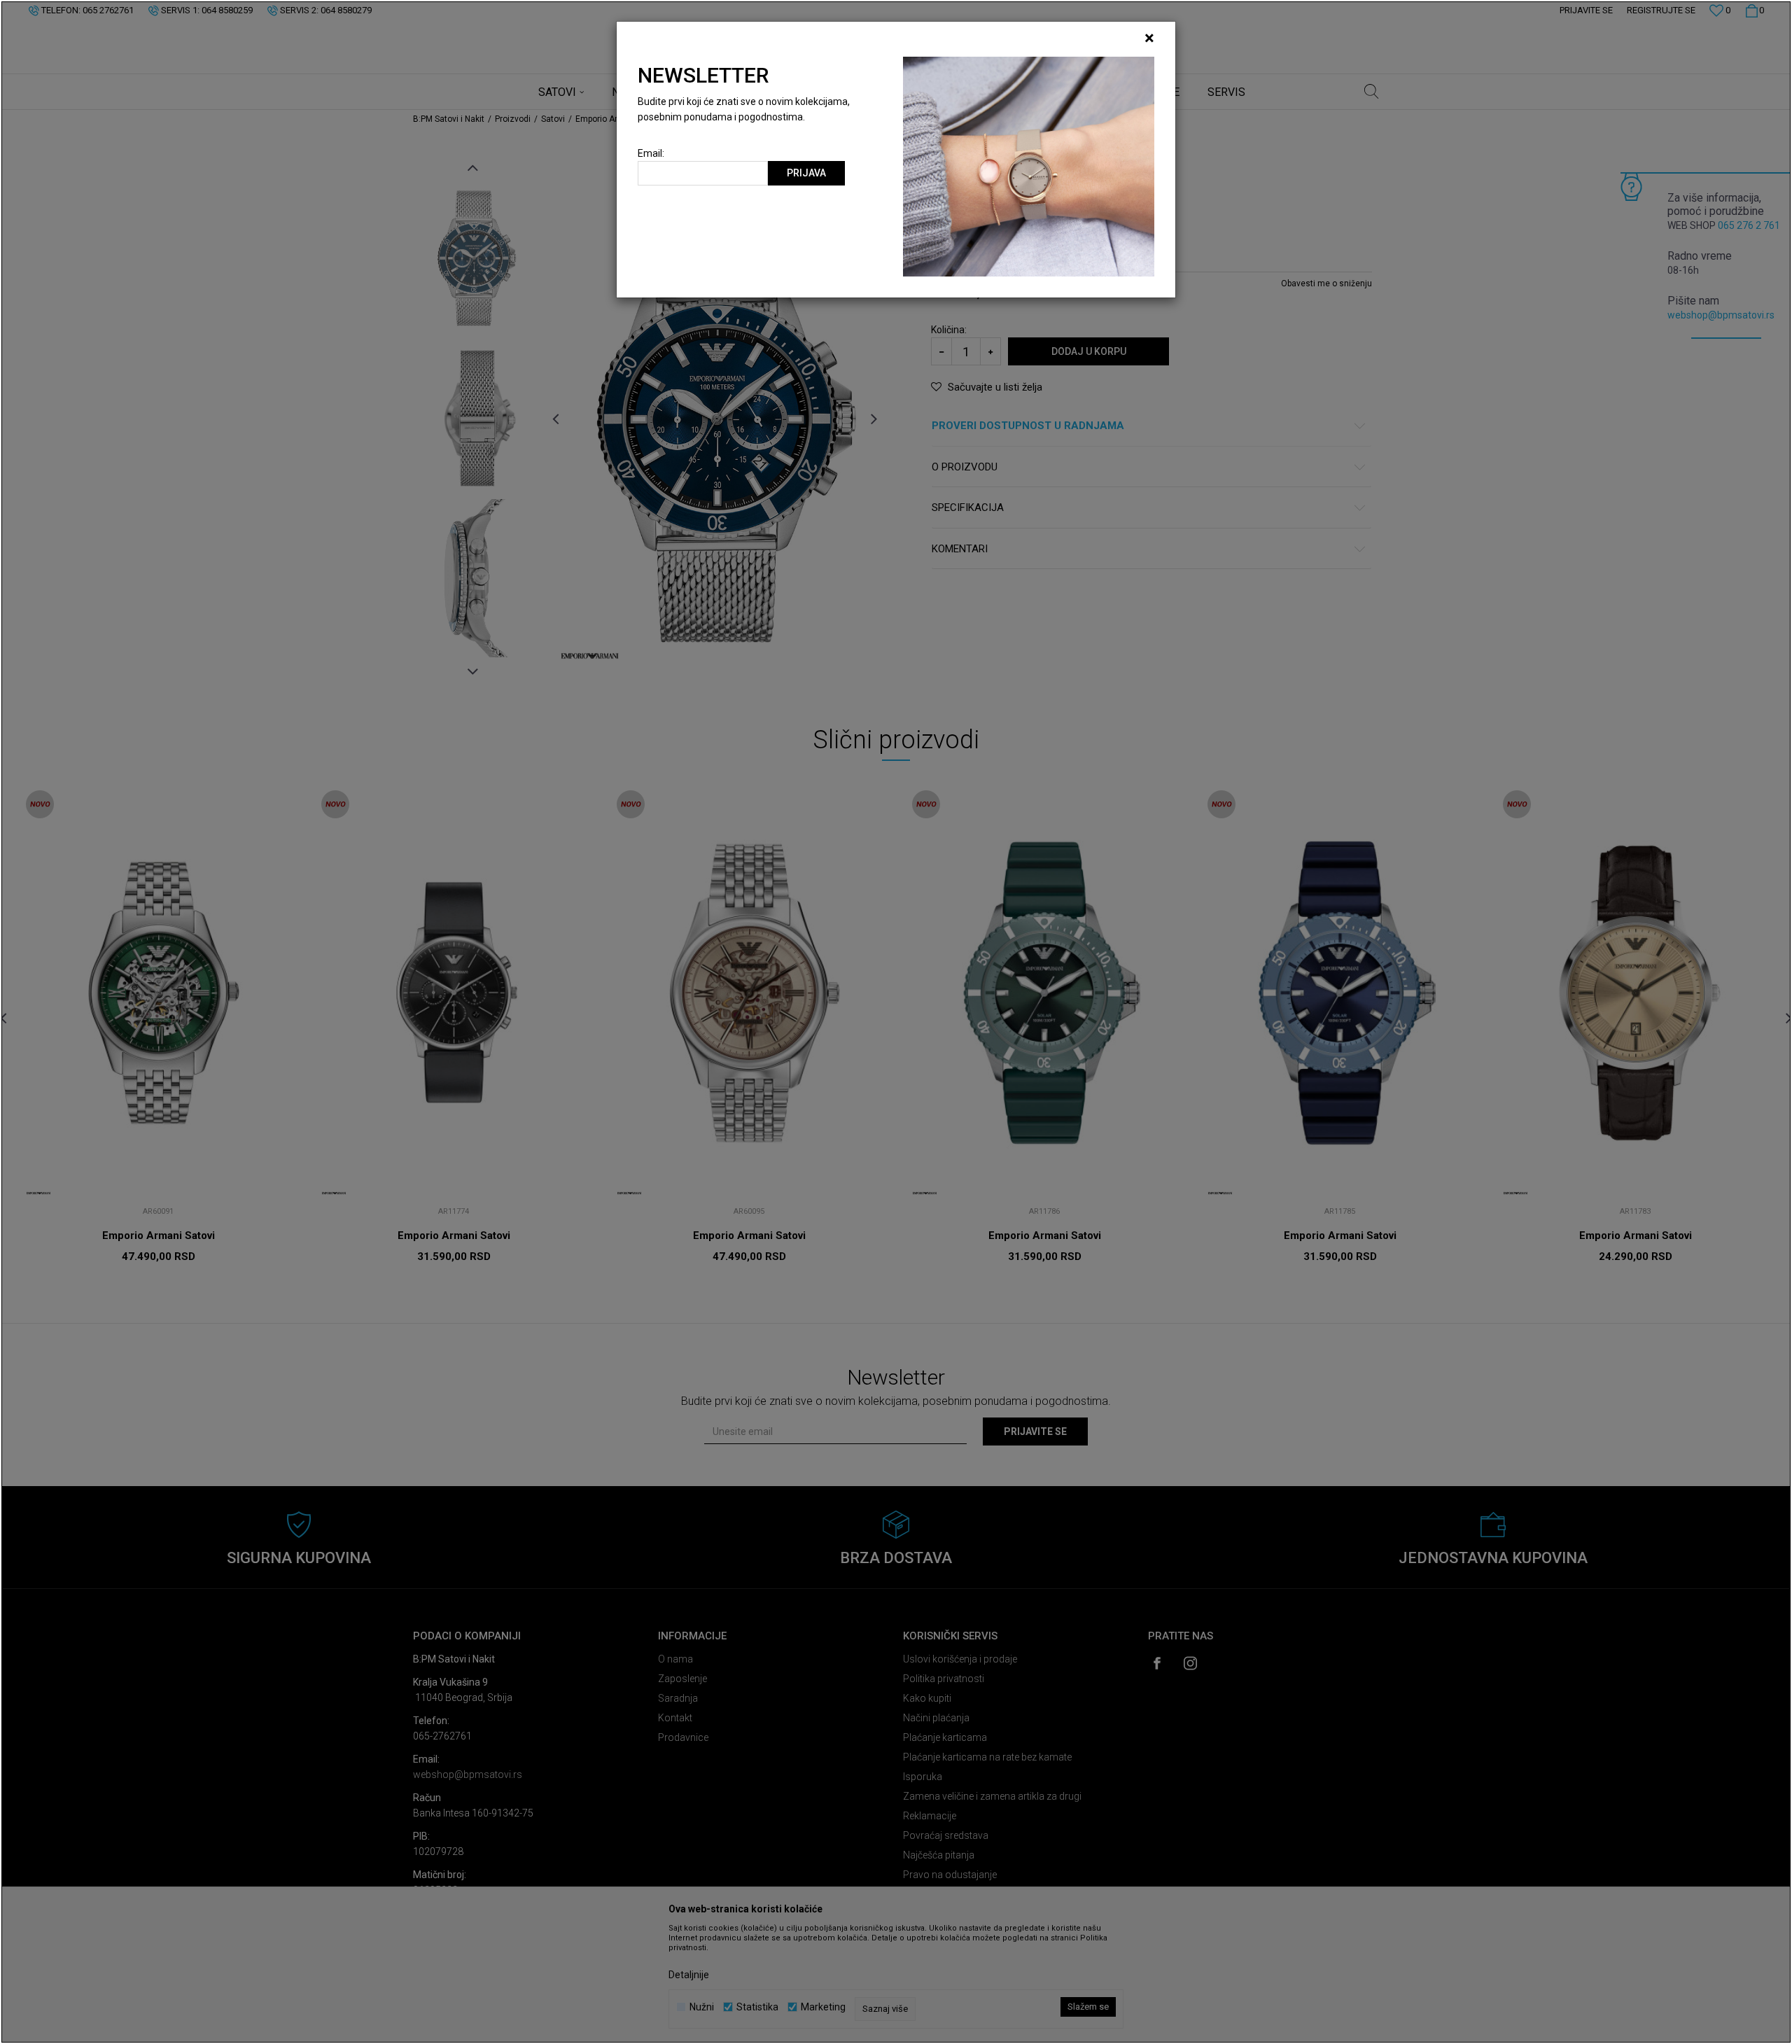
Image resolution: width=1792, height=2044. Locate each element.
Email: (651, 154)
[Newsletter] (1029, 166)
